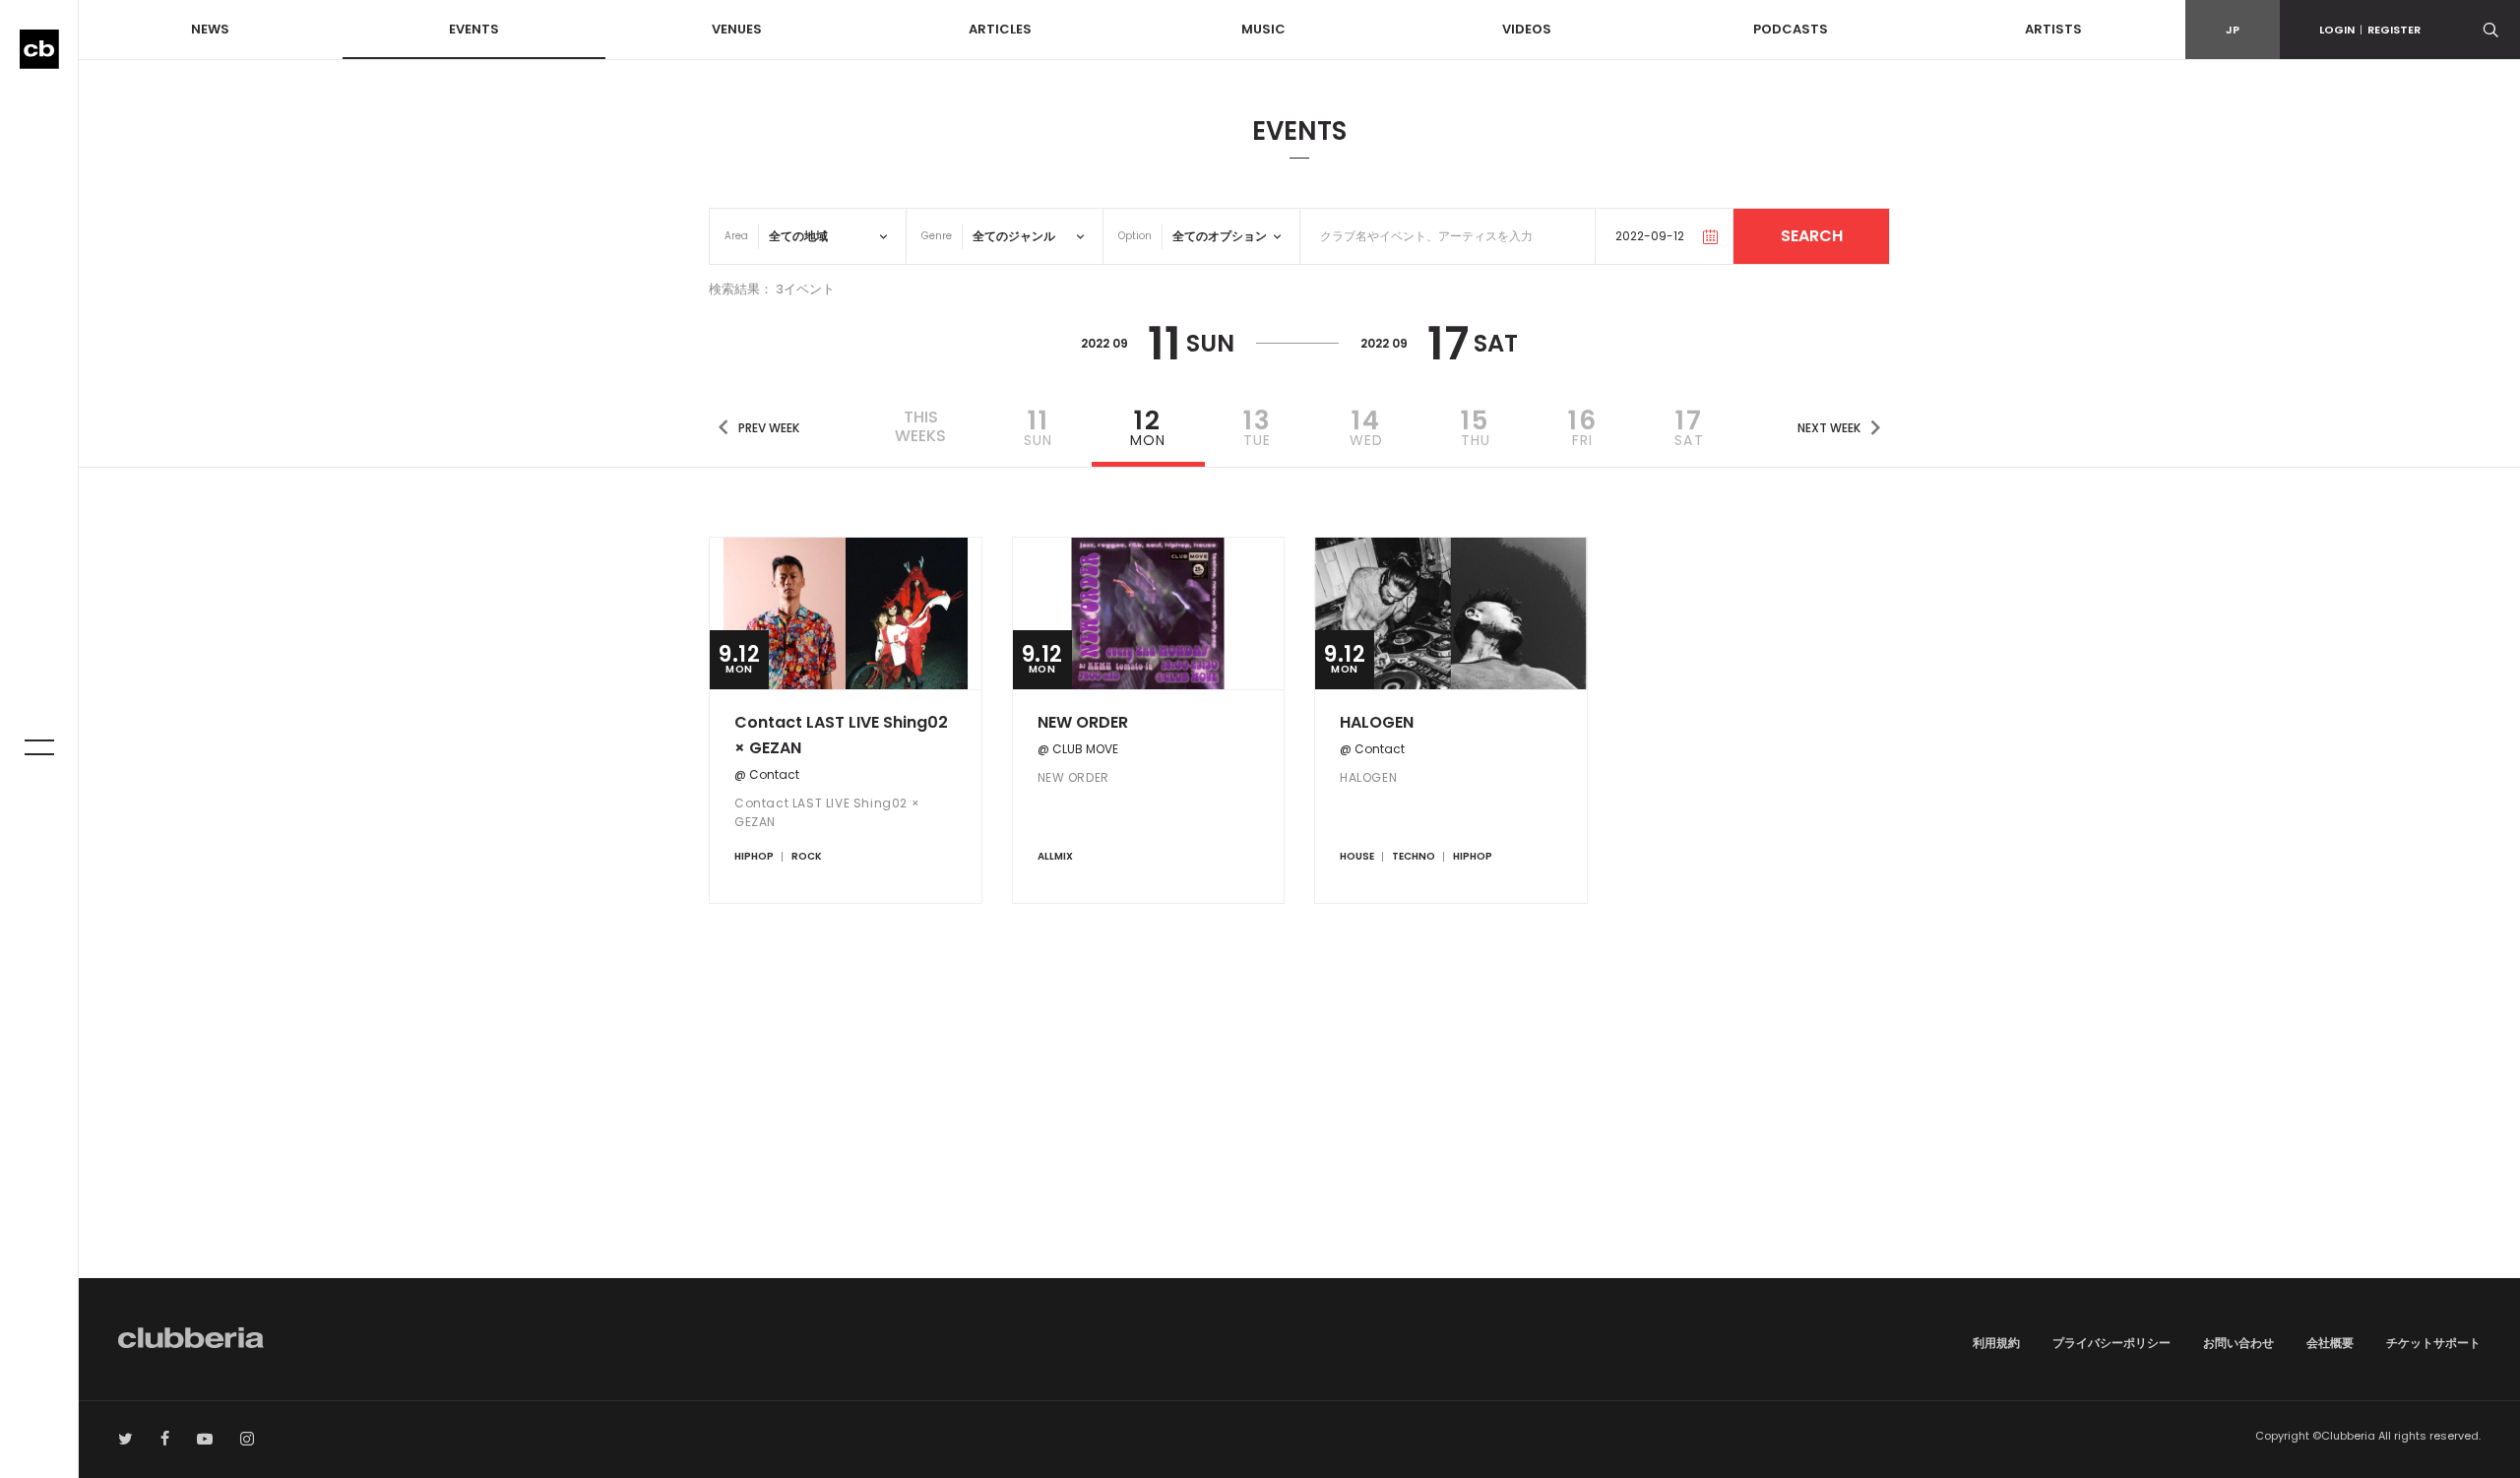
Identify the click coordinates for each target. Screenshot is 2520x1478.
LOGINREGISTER (2370, 30)
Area (736, 236)
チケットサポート (2433, 1343)
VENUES (737, 29)
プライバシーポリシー (2111, 1343)
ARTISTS (2053, 29)
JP (2233, 30)
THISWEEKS (920, 426)
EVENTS (474, 29)
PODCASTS (1791, 29)
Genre (937, 236)
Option (1135, 236)
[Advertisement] (1299, 1111)
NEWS (210, 29)
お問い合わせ (2238, 1343)
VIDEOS (1527, 29)
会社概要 (2330, 1343)
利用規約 (1996, 1343)
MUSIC (1263, 29)
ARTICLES (1000, 29)
